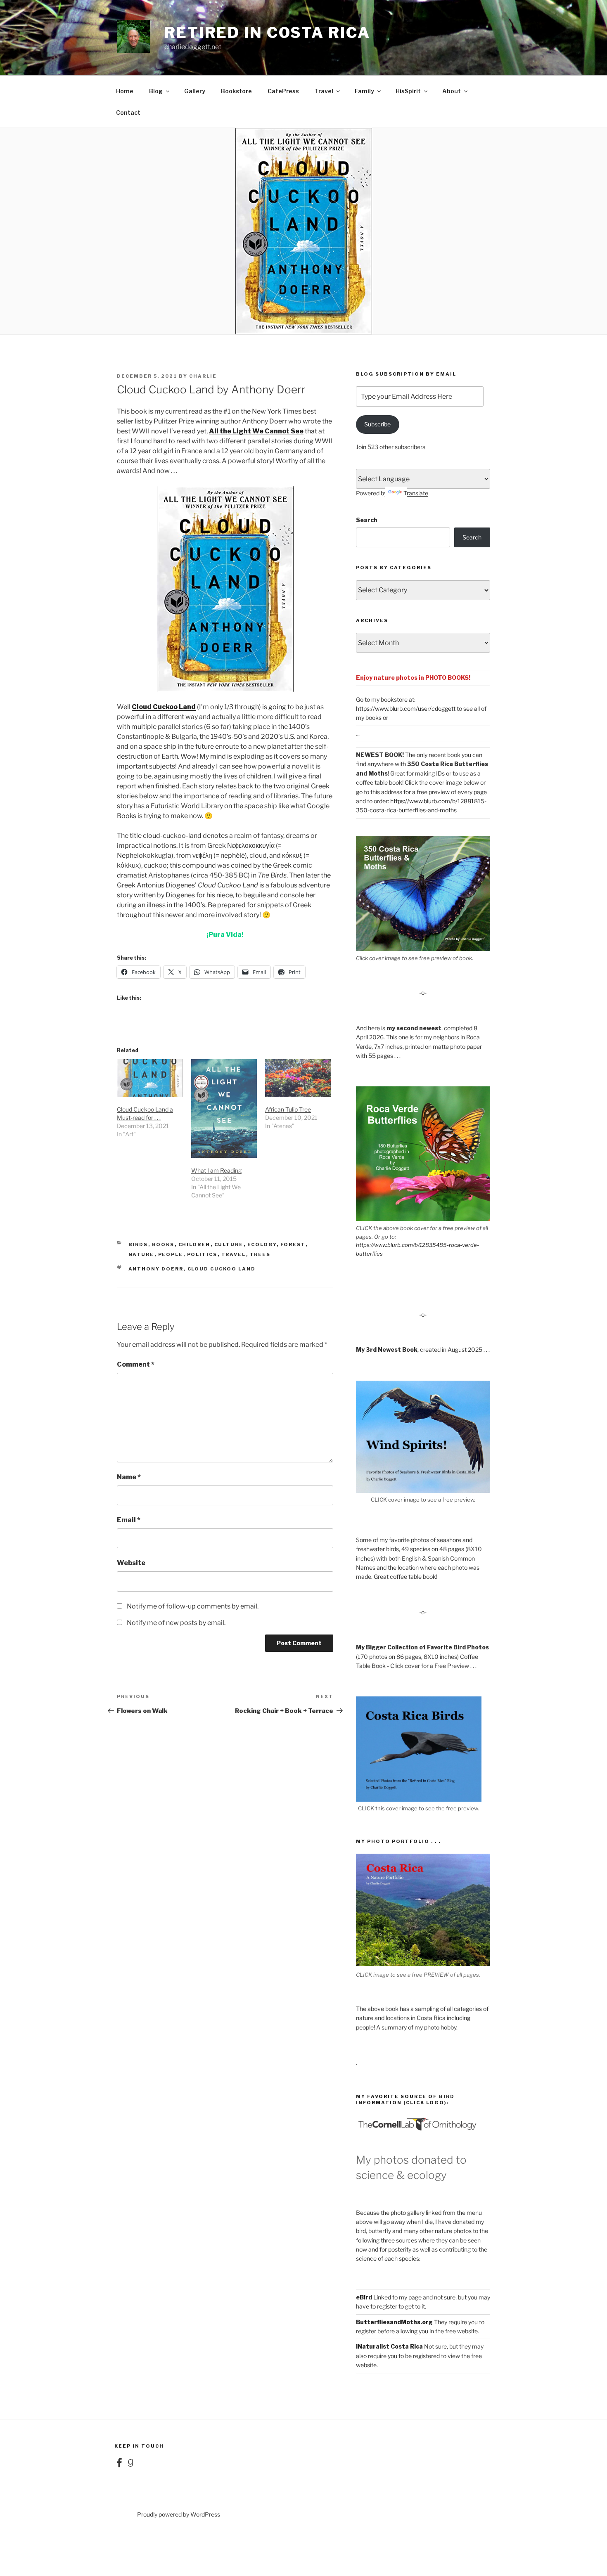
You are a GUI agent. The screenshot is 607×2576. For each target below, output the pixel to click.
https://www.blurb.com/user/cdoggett (406, 708)
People (171, 1254)
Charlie (203, 376)
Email (129, 1520)
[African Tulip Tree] (298, 1078)
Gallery (195, 91)
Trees (260, 1254)
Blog (156, 91)
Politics (202, 1254)
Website (131, 1563)
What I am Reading (216, 1170)
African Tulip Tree (288, 1109)
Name (129, 1477)
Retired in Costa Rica (267, 33)
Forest (293, 1244)
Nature (141, 1254)
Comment (136, 1364)
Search (367, 520)
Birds (138, 1244)
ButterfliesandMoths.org (394, 2322)
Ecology (262, 1244)
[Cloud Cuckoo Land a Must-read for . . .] (150, 1078)
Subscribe (377, 424)
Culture (229, 1244)
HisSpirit (408, 91)
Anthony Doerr (156, 1269)
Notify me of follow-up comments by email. (193, 1606)
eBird (364, 2297)
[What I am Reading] (224, 1108)
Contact (128, 112)
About (452, 91)
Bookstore (236, 91)
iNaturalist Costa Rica (389, 2346)
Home (125, 91)
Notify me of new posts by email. (176, 1623)
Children (194, 1244)
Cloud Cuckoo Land (164, 707)
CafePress (283, 91)
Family (364, 91)
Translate (416, 493)
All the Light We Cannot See (256, 431)
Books (163, 1244)
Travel (324, 91)
